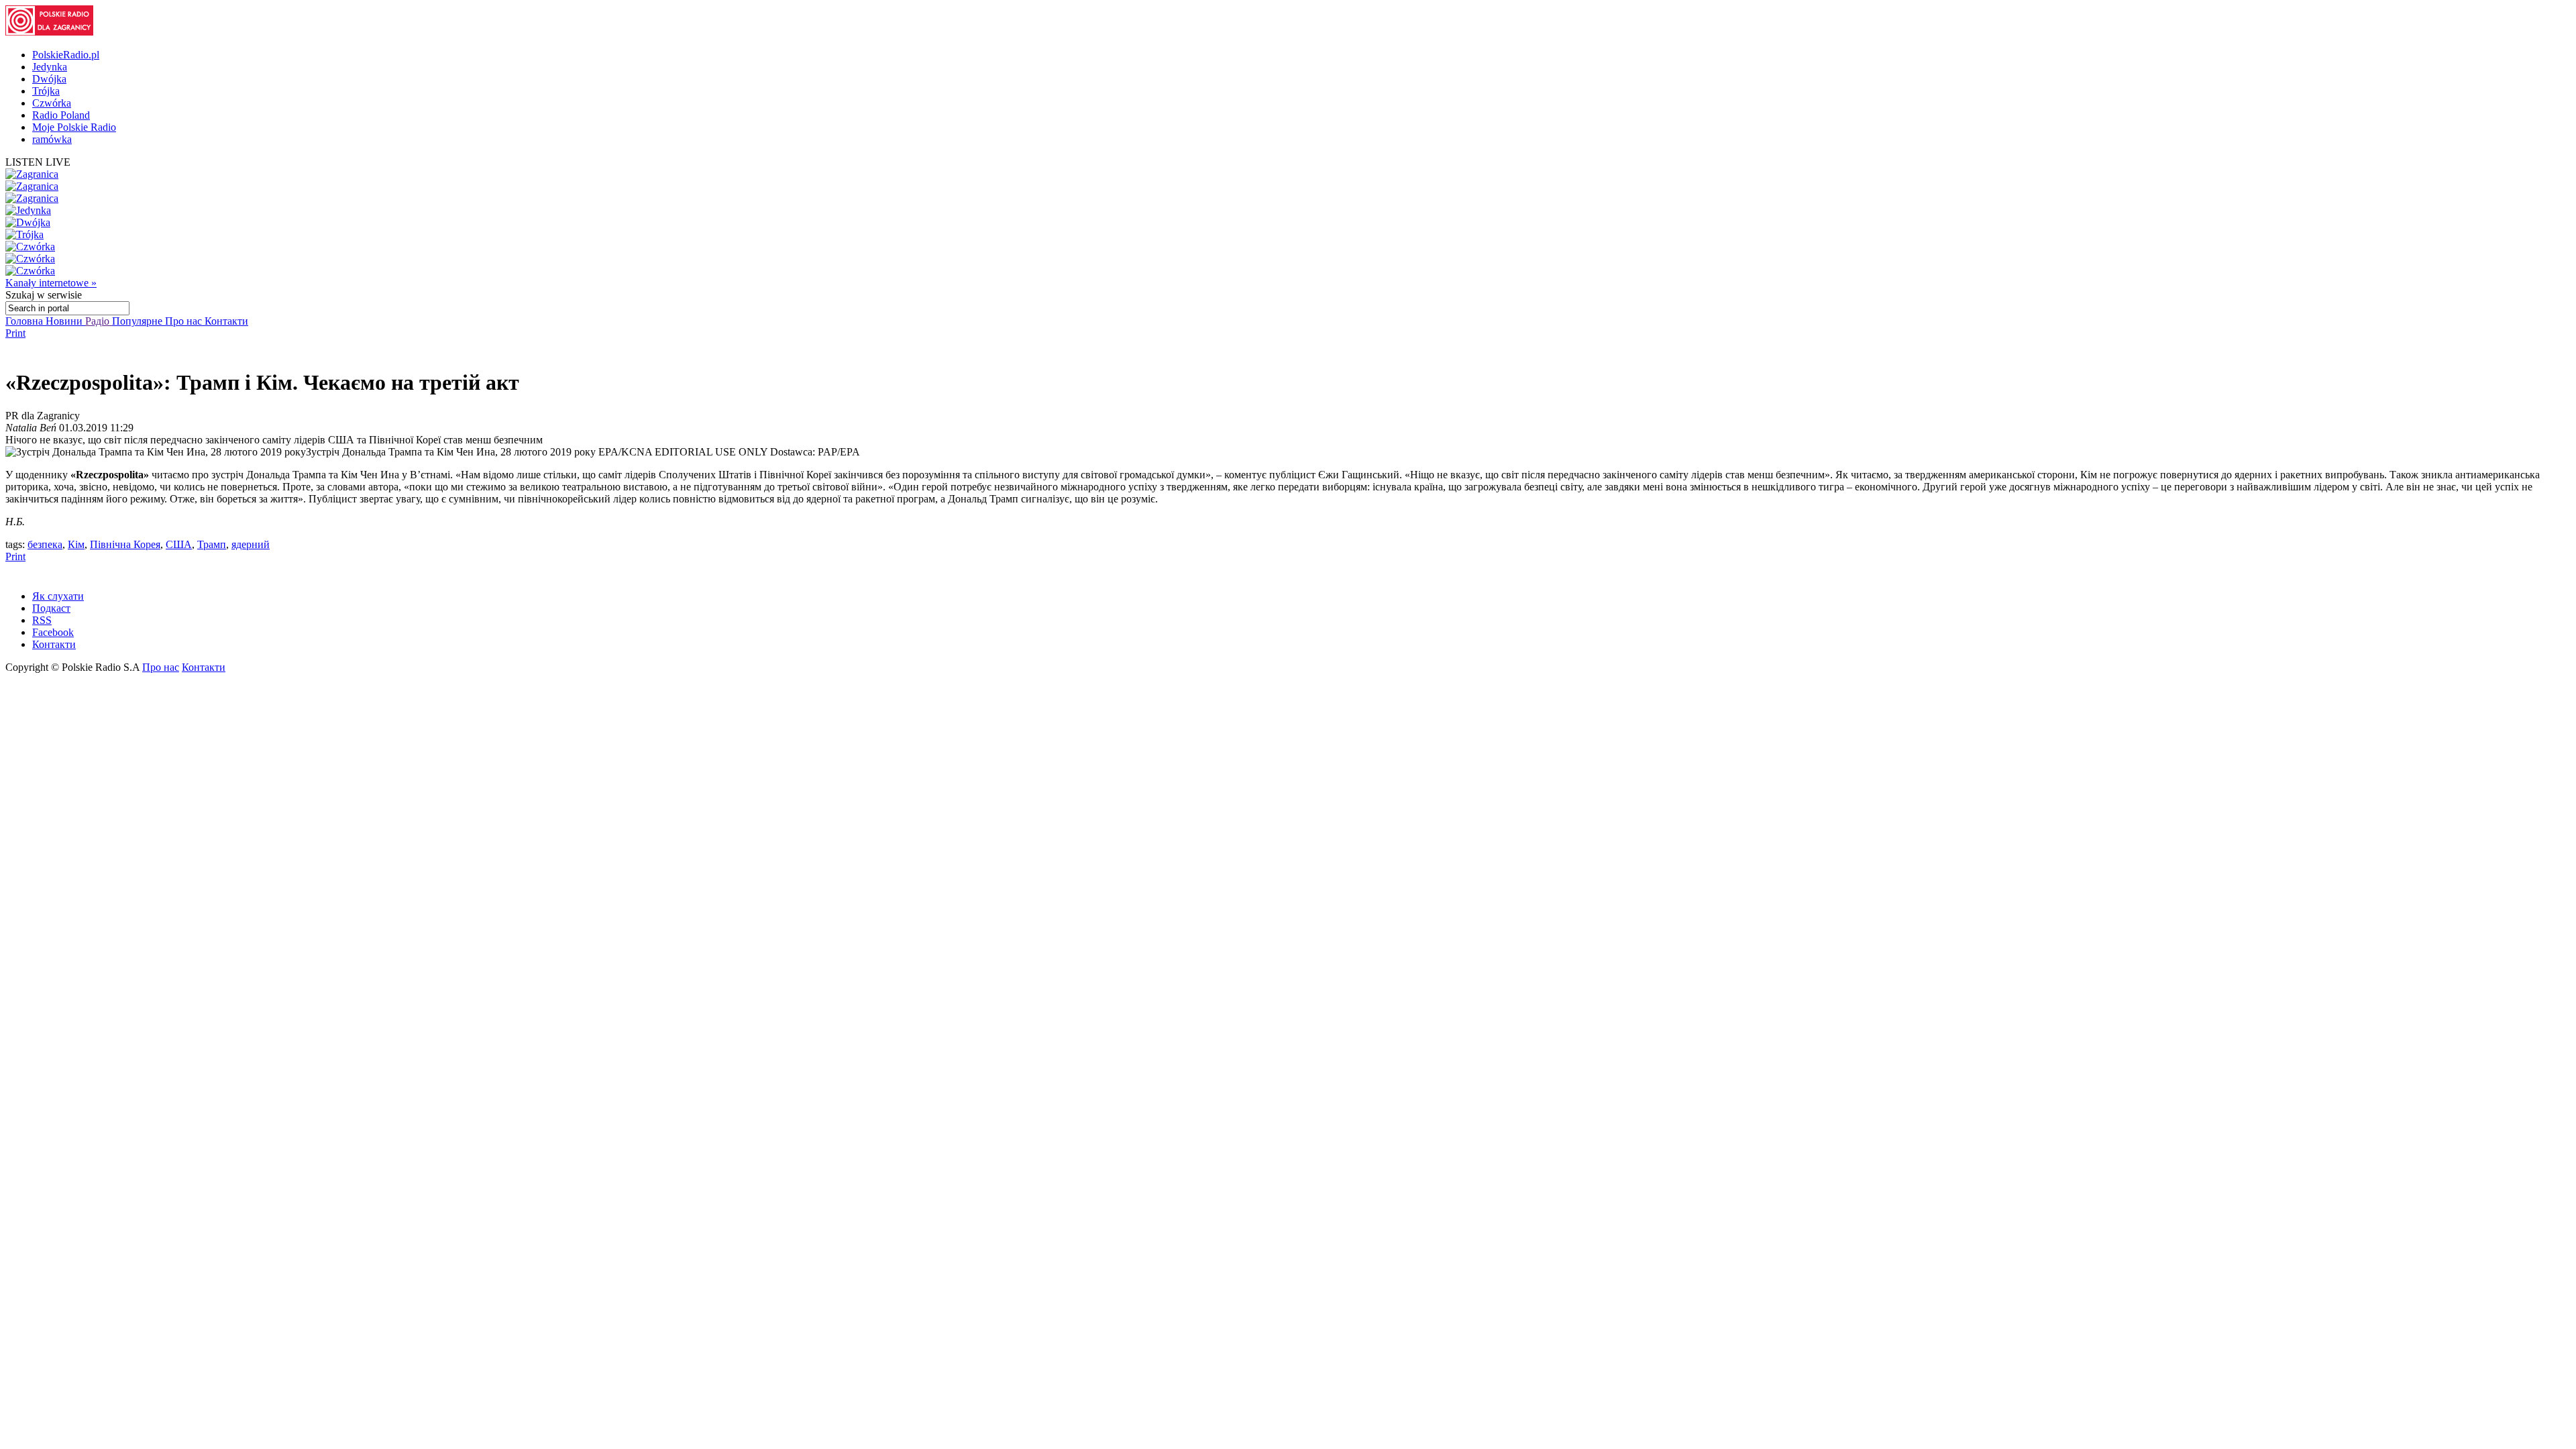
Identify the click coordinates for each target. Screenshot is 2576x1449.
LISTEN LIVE (38, 162)
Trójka (46, 91)
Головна (25, 321)
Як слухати (58, 596)
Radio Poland (61, 115)
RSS (42, 620)
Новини (65, 321)
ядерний (251, 544)
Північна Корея (125, 544)
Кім (76, 544)
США (179, 544)
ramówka (52, 139)
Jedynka (50, 67)
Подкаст (51, 608)
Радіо (99, 321)
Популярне (139, 321)
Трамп (212, 544)
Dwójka (49, 79)
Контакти (226, 321)
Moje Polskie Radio (74, 127)
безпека (45, 544)
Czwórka (52, 103)
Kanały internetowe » (51, 283)
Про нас (185, 321)
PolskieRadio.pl (66, 55)
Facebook (53, 632)
